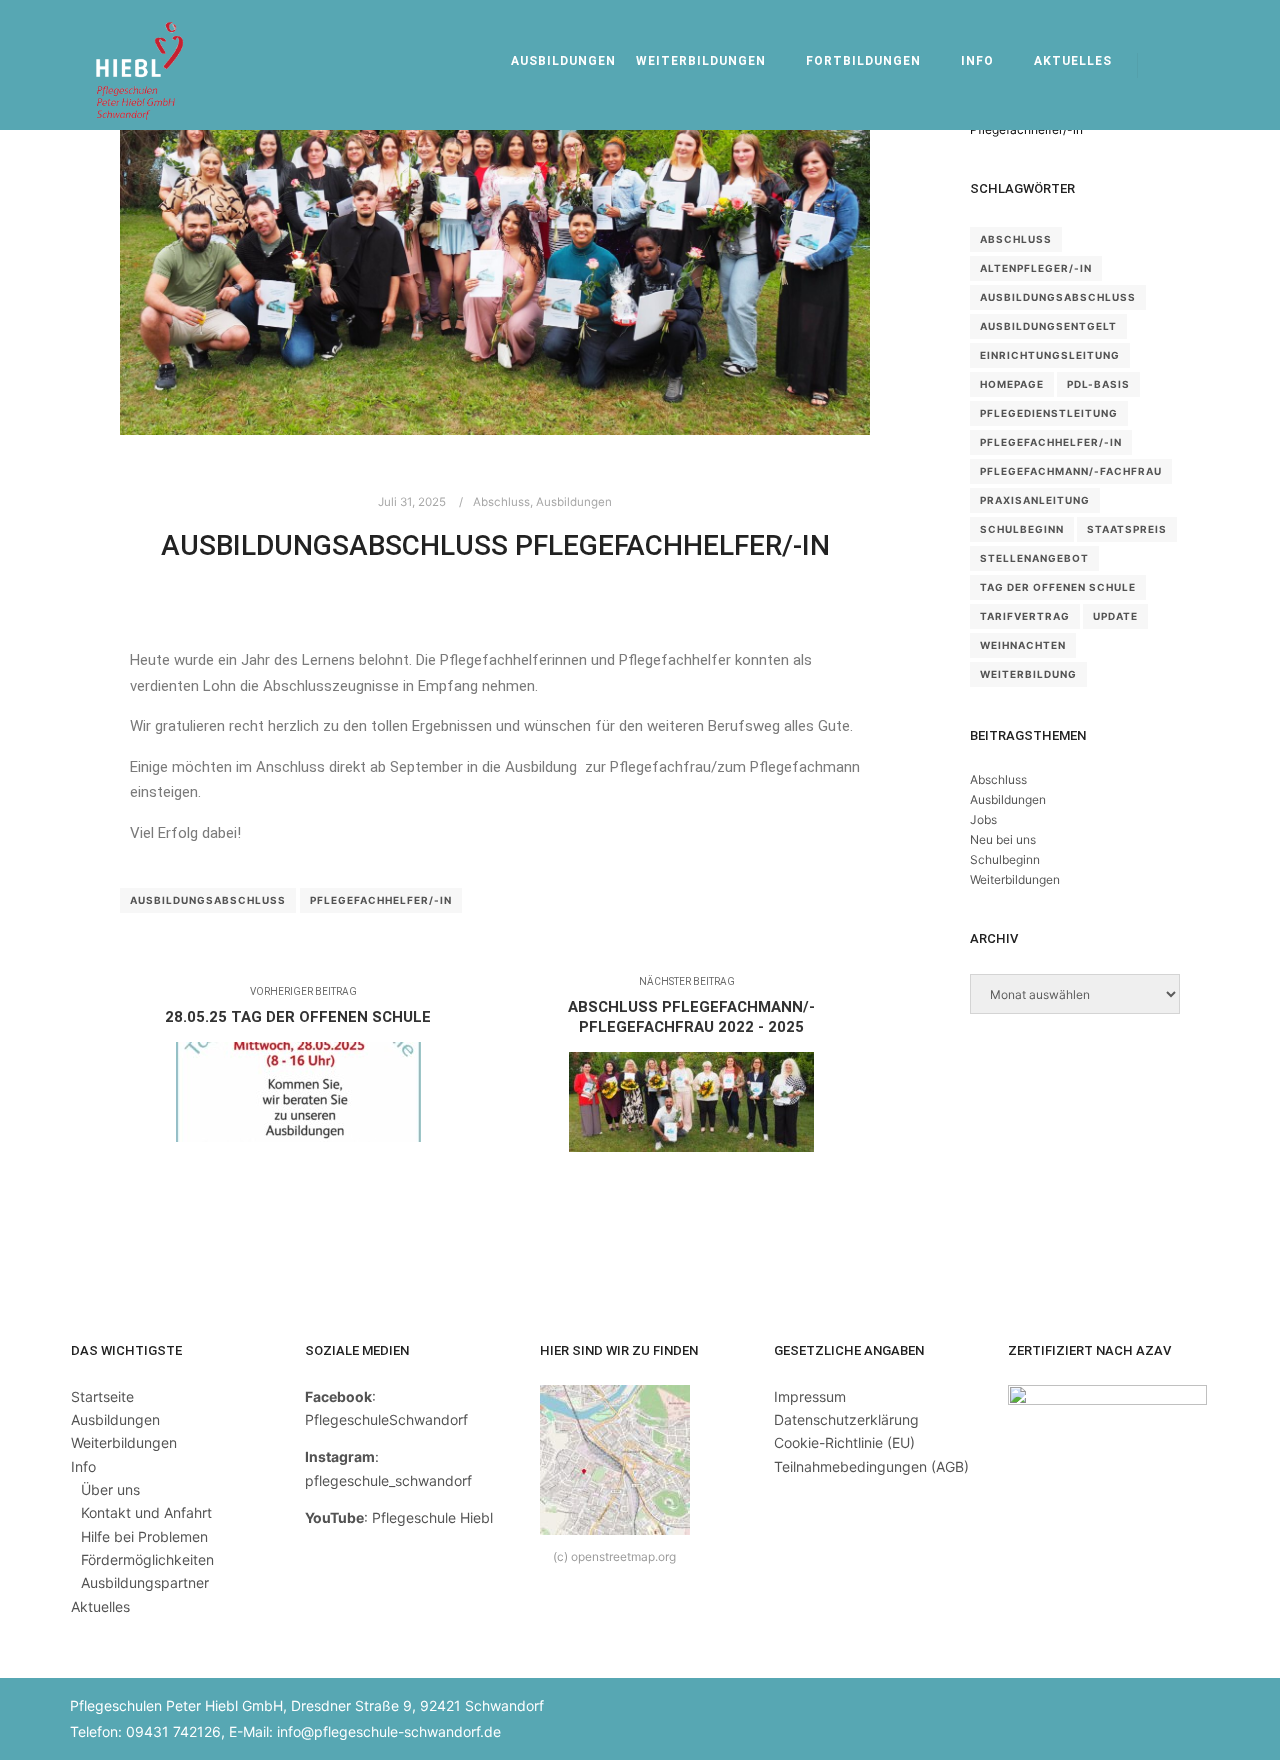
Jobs (983, 819)
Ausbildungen (574, 502)
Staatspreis (1127, 529)
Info (83, 1466)
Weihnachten (1023, 645)
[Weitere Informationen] (1207, 65)
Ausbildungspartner (145, 1582)
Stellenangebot (1034, 558)
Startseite (102, 1396)
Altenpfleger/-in (1036, 268)
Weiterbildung (1028, 674)
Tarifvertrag (1025, 616)
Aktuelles (100, 1606)
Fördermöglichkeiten (147, 1559)
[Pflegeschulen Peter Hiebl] (140, 65)
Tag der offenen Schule (1058, 587)
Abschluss (501, 502)
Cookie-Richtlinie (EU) (844, 1442)
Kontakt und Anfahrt (146, 1512)
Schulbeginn (1022, 529)
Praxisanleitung (1035, 500)
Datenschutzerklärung (846, 1419)
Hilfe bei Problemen (144, 1536)
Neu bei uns (1003, 839)
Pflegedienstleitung (1049, 413)
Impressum (810, 1396)
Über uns (110, 1489)
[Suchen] (1171, 65)
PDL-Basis (1098, 384)
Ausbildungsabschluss (208, 900)
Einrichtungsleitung (1050, 355)
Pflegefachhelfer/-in (381, 900)
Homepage (1012, 384)
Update (1115, 616)
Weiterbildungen (1015, 879)
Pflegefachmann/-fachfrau (1071, 471)
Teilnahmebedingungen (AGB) (871, 1466)
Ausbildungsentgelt (1048, 326)
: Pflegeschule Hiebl (399, 1517)
